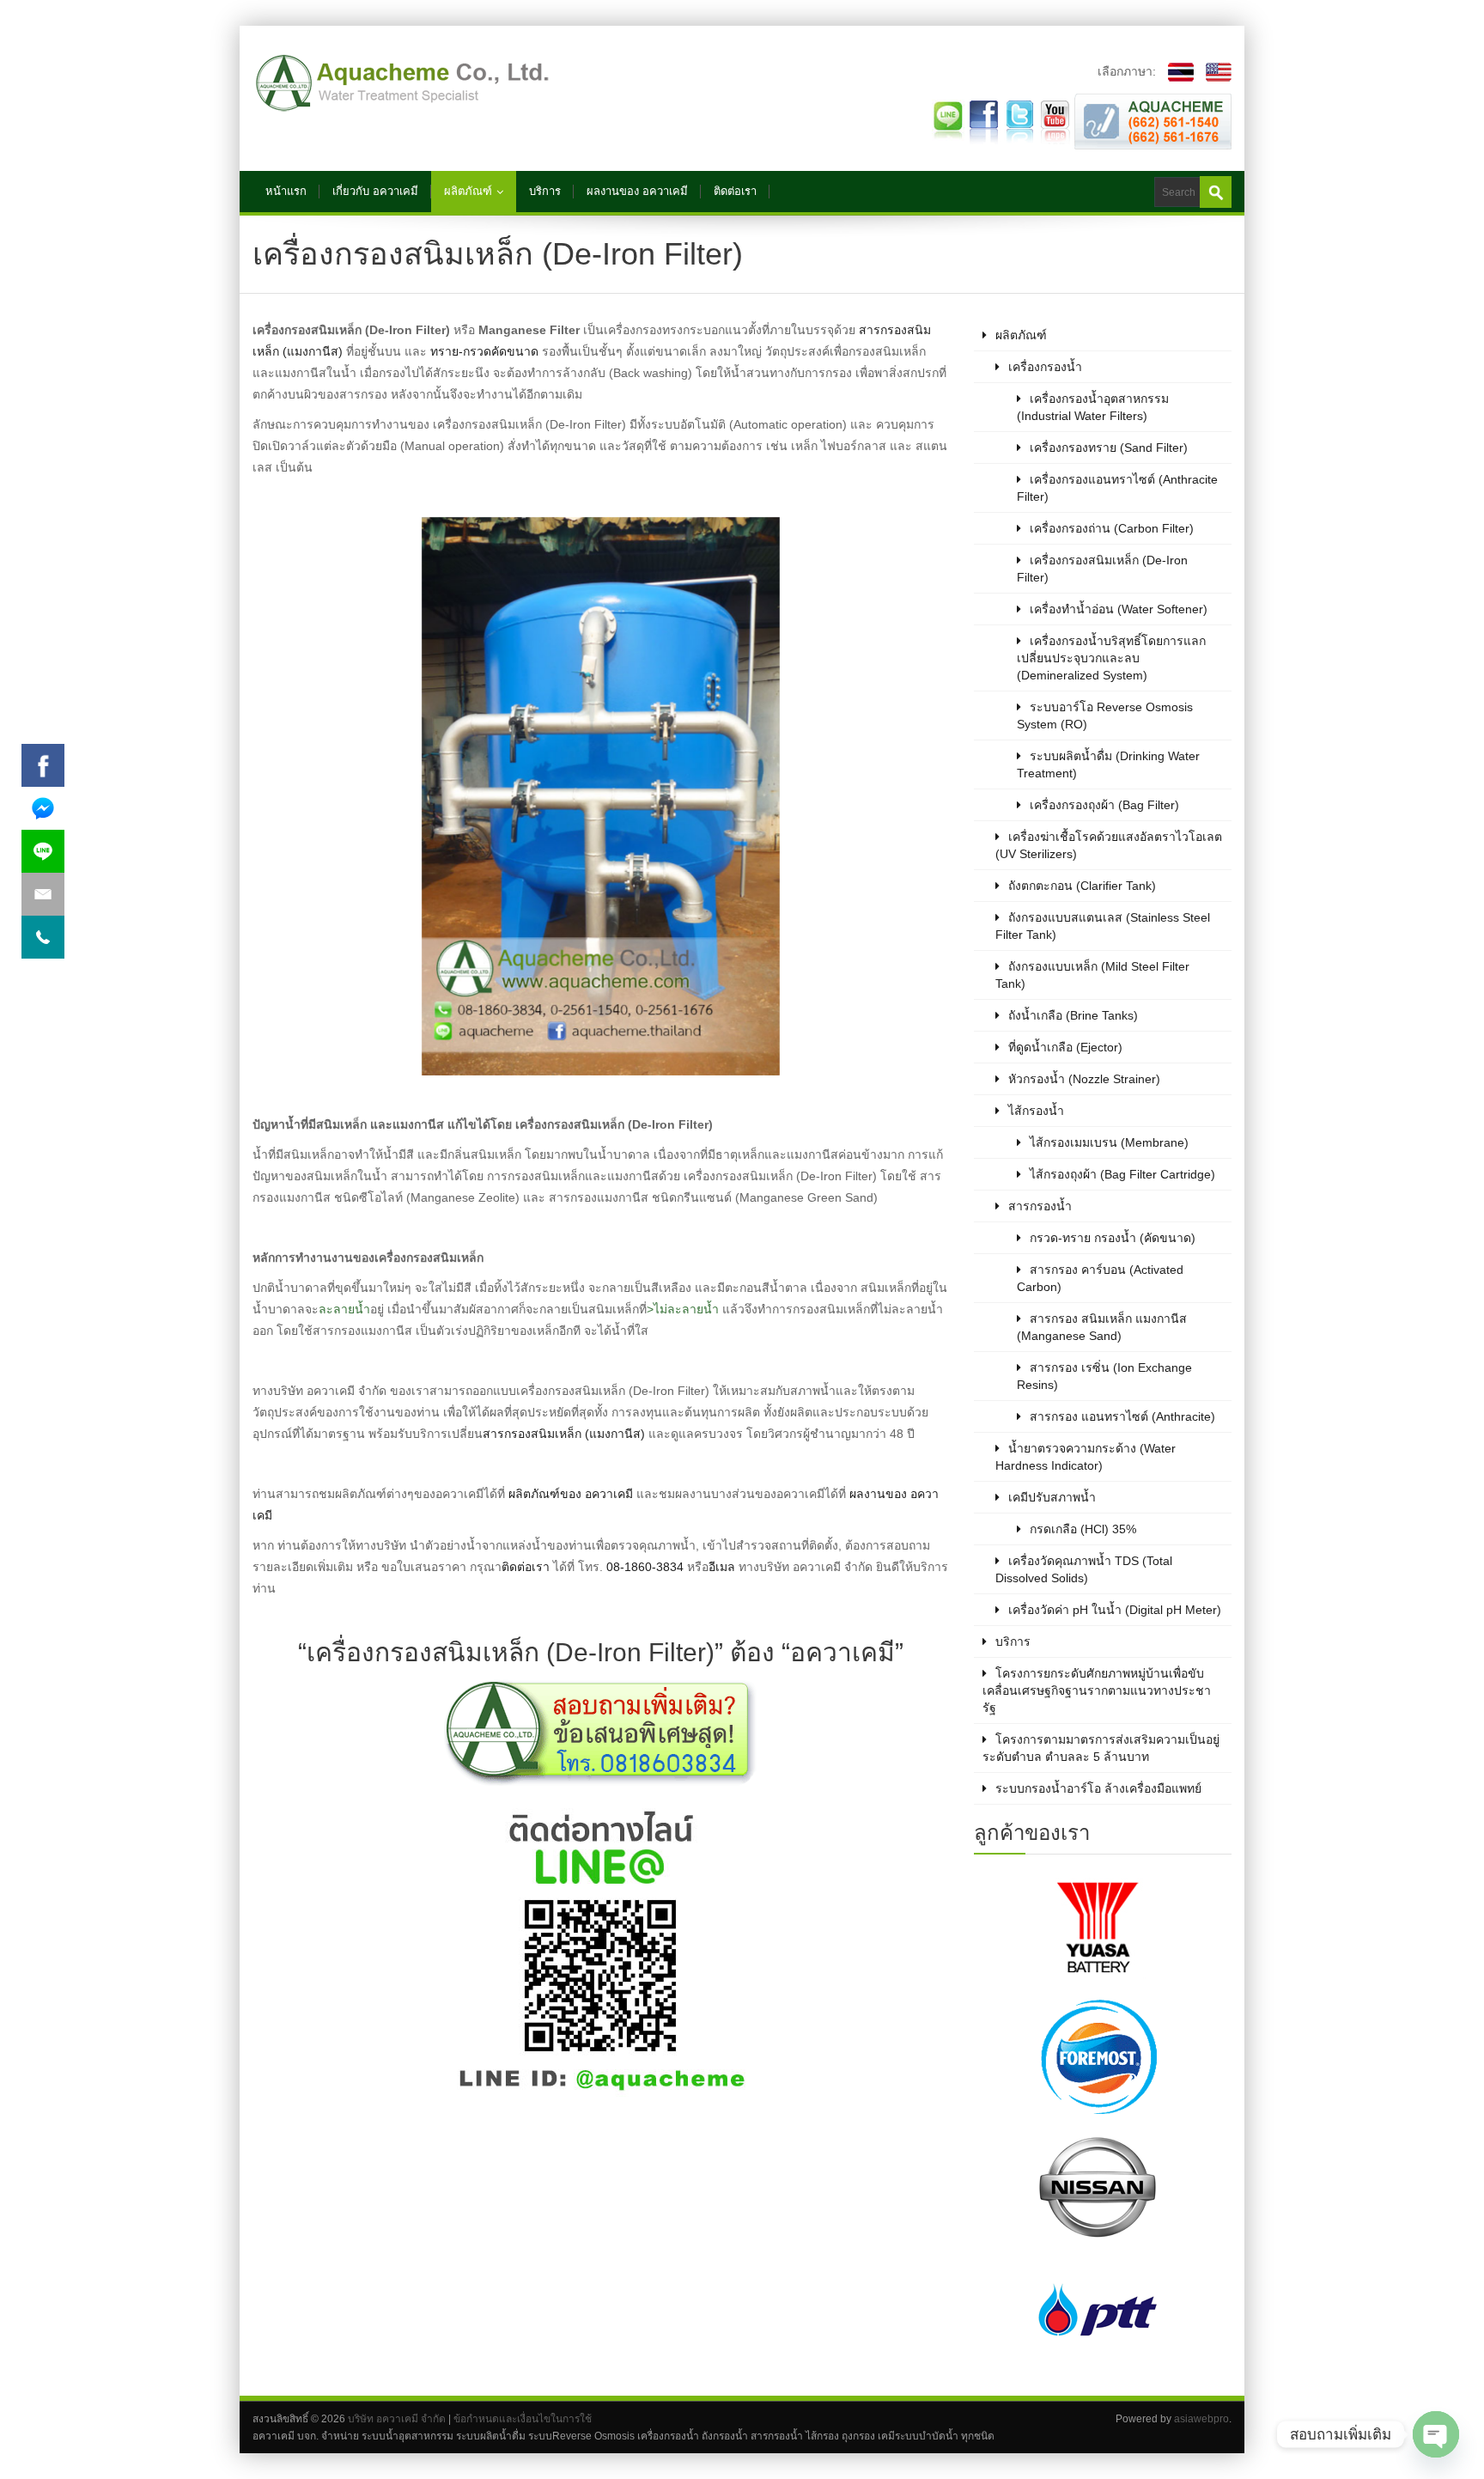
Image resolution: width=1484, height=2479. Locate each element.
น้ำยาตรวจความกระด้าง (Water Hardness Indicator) (1086, 1457)
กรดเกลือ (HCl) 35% (1083, 1529)
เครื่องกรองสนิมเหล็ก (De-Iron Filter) (1102, 569)
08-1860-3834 (645, 1567)
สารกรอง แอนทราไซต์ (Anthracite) (1122, 1416)
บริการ (545, 191)
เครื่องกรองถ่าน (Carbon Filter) (1112, 528)
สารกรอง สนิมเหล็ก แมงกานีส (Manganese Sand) (1102, 1327)
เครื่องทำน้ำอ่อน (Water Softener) (1119, 609)
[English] (1214, 71)
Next (1166, 2121)
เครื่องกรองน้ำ (1045, 367)
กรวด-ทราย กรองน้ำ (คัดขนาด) (1113, 1238)
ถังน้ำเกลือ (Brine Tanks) (1073, 1015)
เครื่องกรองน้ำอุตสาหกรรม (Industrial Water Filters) (1093, 407)
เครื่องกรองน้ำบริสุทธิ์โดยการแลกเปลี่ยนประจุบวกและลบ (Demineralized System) (1111, 658)
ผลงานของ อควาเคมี (637, 191)
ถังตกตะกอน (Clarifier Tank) (1082, 886)
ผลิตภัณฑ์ (468, 191)
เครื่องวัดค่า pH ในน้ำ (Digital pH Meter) (1115, 1610)
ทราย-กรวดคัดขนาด (484, 351)
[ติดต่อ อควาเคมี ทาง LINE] (600, 1952)
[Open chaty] (1436, 2434)
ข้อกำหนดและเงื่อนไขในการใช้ (523, 2419)
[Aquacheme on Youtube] (1055, 120)
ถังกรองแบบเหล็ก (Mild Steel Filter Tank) (1092, 975)
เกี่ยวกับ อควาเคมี (375, 191)
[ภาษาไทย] (1177, 71)
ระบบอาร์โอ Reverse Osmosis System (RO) (1105, 716)
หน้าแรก (286, 191)
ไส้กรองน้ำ (1036, 1111)
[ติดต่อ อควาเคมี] (1153, 120)
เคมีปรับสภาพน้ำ (1052, 1497)
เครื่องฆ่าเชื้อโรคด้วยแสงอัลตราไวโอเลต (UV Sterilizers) (1109, 845)
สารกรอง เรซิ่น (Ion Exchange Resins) (1104, 1376)
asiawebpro (1201, 2419)
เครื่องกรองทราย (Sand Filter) (1109, 448)
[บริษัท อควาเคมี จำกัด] (403, 83)
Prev (1039, 2121)
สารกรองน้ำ (1040, 1206)
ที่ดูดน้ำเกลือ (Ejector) (1065, 1047)
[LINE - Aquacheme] (948, 120)
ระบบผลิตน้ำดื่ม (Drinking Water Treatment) (1108, 764)
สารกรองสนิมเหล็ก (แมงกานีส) (564, 1434)
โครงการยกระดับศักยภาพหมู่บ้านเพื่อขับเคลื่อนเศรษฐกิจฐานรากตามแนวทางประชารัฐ (1097, 1690)
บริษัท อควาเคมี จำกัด (397, 2419)
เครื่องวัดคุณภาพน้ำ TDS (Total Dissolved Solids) (1084, 1569)
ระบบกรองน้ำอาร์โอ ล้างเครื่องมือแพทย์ (1098, 1788)
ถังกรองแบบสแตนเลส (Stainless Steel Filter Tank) (1103, 926)
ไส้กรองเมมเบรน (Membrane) (1109, 1142)
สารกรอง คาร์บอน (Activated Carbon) (1100, 1278)
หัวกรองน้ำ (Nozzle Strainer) (1084, 1079)
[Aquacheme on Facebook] (984, 120)
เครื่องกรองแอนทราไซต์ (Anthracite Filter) (1117, 488)
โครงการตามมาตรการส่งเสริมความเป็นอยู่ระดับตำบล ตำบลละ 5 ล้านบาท (1101, 1748)
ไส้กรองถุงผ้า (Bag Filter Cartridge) (1122, 1174)
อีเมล (722, 1567)
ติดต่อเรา (735, 191)
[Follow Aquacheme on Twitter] (1019, 120)
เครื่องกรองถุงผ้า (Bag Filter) (1104, 805)
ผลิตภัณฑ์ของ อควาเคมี (571, 1494)
